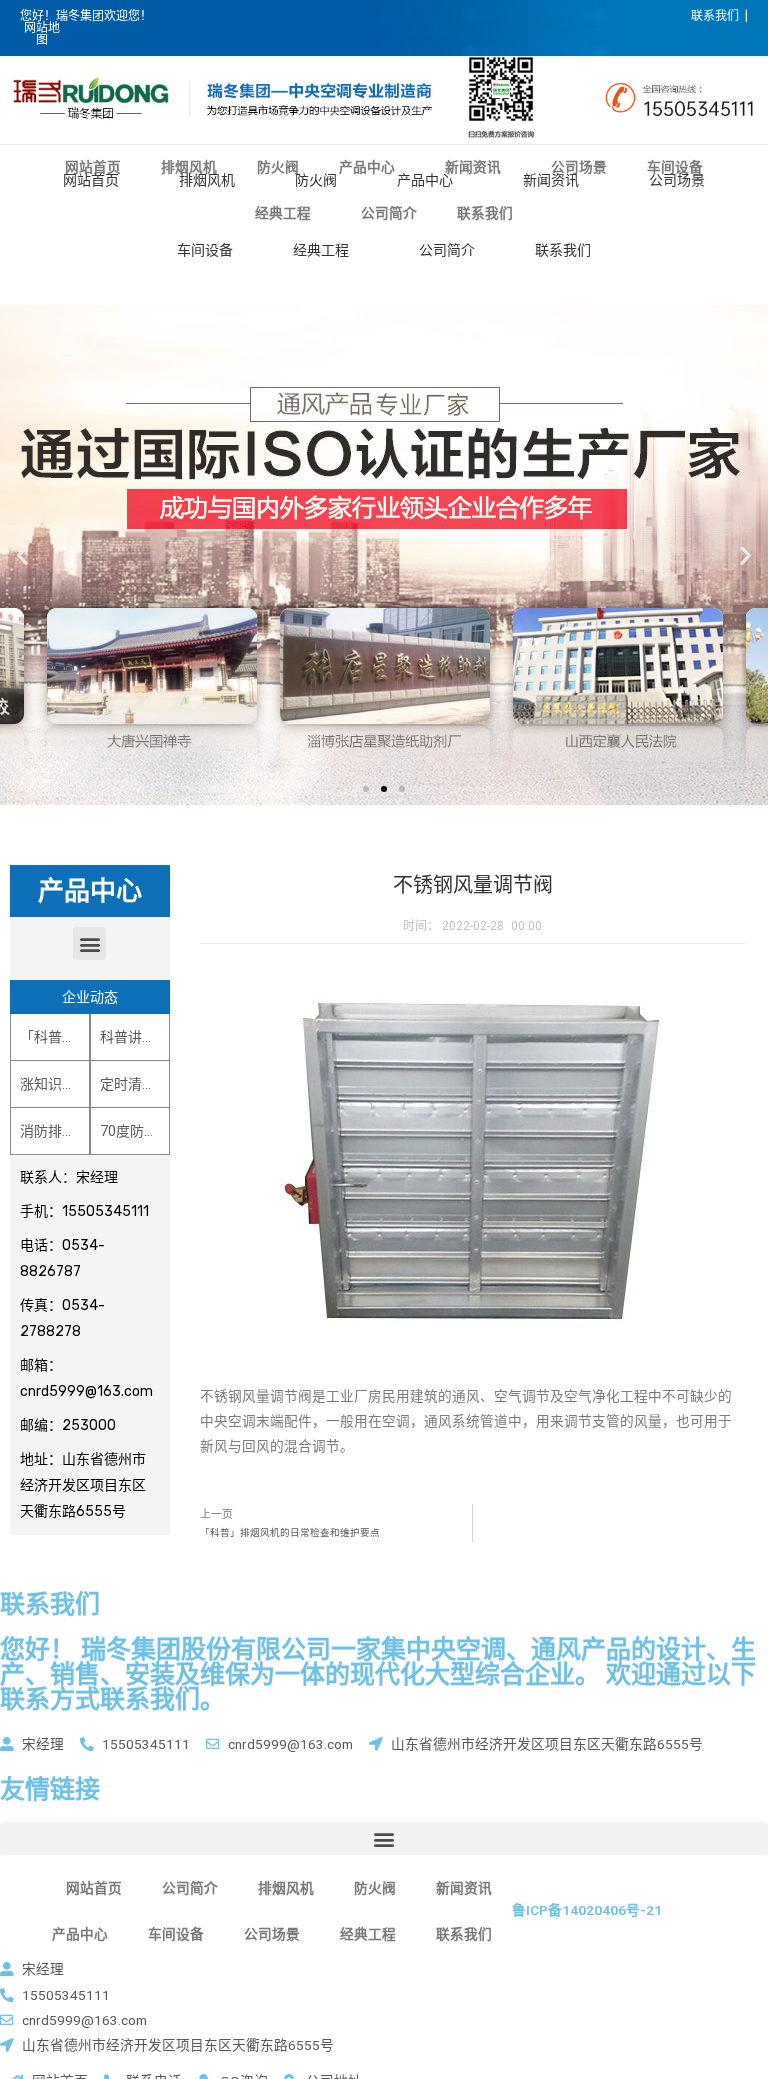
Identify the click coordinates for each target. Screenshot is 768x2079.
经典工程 (321, 250)
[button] (366, 789)
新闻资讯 (551, 180)
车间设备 (205, 250)
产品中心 (425, 180)
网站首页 (91, 180)
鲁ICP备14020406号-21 (587, 1910)
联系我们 (563, 250)
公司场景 (677, 180)
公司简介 (447, 250)
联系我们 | (719, 16)
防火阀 (316, 180)
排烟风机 (207, 180)
